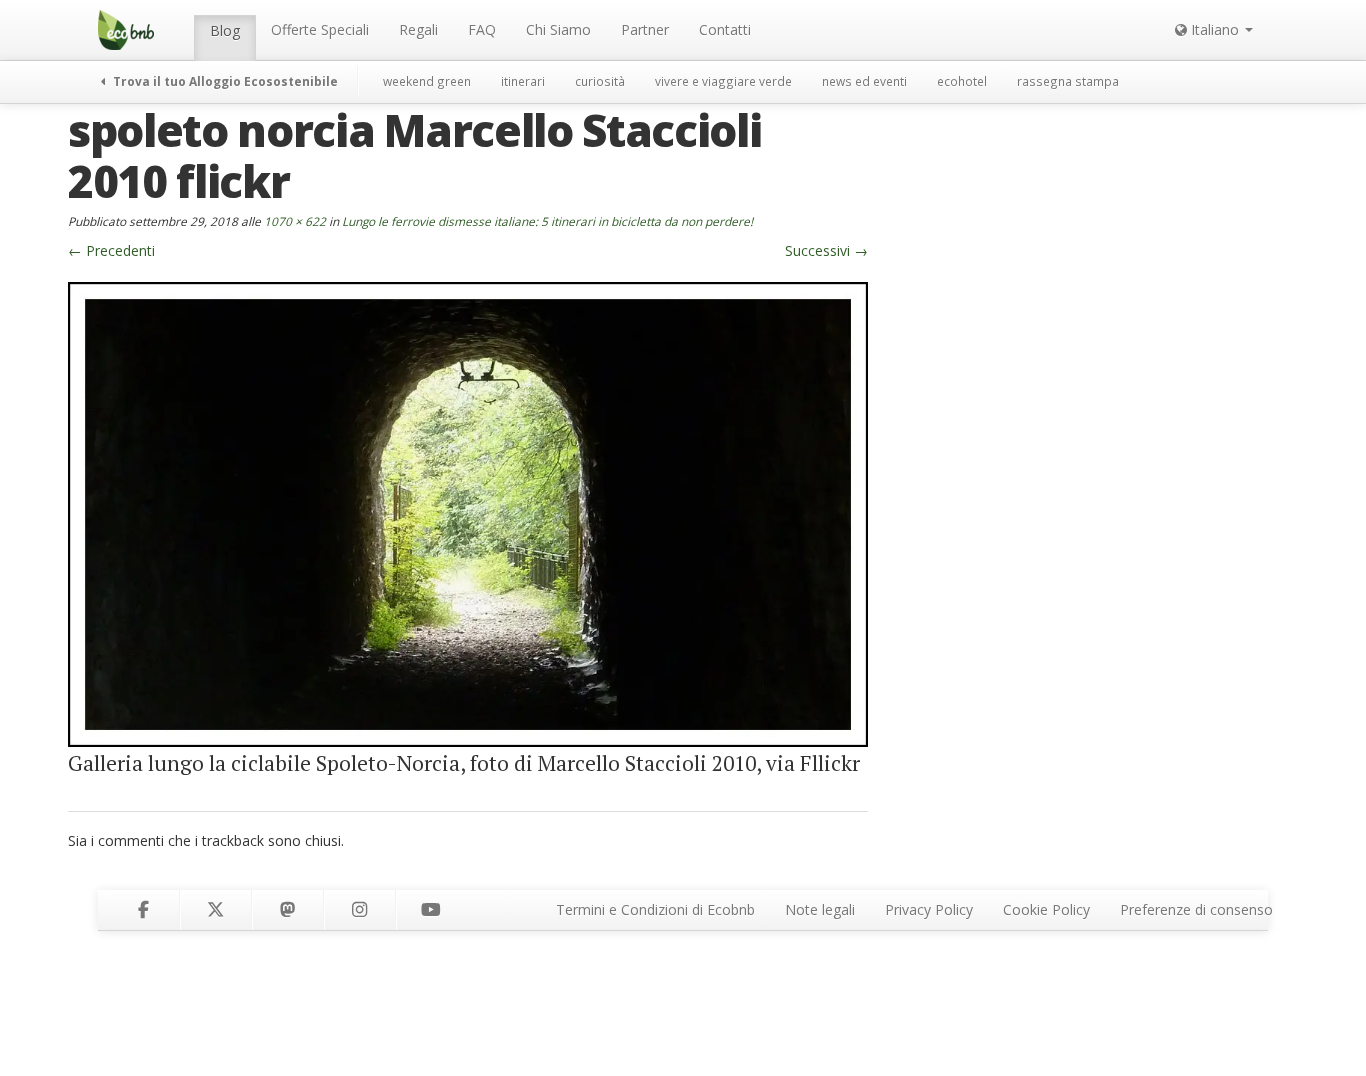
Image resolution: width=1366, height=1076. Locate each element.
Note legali (820, 909)
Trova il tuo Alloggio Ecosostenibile (224, 81)
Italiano (1215, 29)
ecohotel (962, 81)
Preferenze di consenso (1196, 909)
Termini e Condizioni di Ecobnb (655, 909)
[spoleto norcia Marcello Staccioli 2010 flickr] (468, 512)
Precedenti (111, 250)
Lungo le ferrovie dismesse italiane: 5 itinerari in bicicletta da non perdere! (547, 221)
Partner (645, 29)
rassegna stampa (1068, 81)
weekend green (427, 81)
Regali (418, 29)
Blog (225, 30)
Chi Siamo (558, 29)
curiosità (600, 81)
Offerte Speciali (320, 29)
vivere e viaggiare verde (723, 81)
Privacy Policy (929, 909)
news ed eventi (864, 81)
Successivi (826, 250)
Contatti (725, 29)
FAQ (482, 29)
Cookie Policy (1046, 909)
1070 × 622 (295, 221)
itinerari (523, 81)
